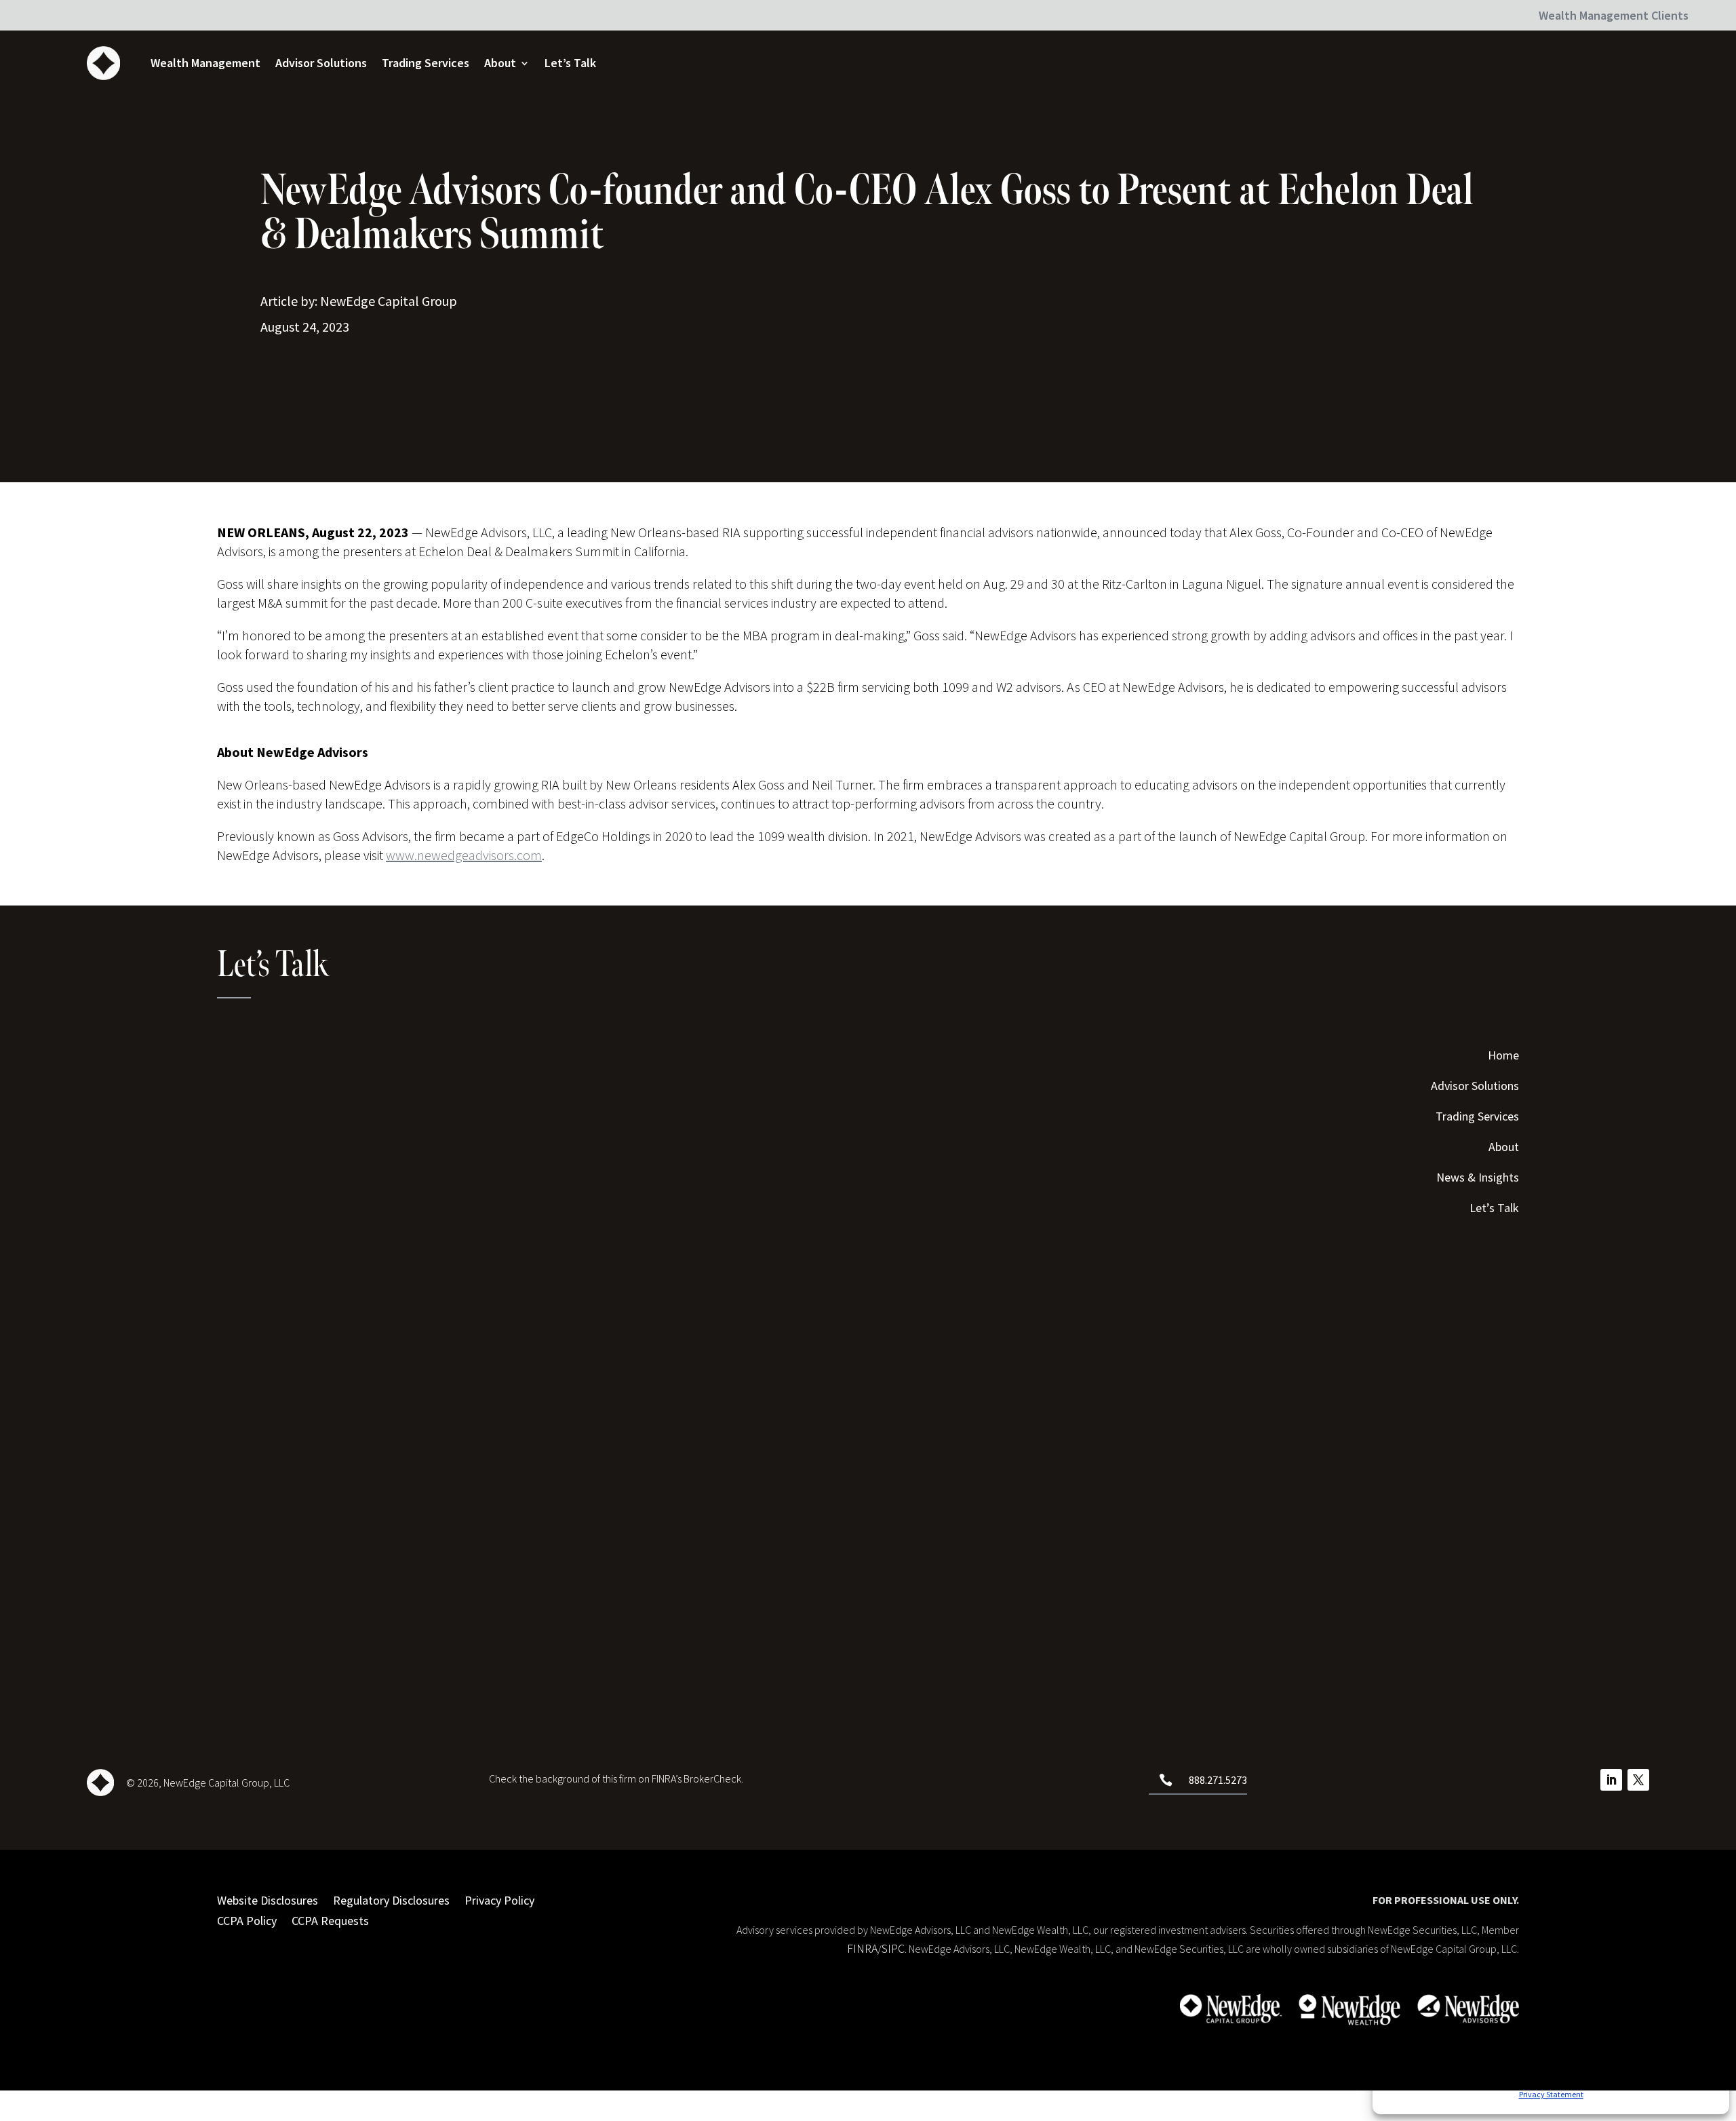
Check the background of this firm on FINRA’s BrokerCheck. (616, 1778)
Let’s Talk (570, 63)
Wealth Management (205, 63)
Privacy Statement (1551, 2094)
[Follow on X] (1638, 1780)
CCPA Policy (247, 1919)
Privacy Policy (499, 1899)
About (500, 63)
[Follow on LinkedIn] (1611, 1780)
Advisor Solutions (321, 63)
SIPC (893, 1948)
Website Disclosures (268, 1899)
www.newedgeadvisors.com (464, 855)
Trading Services (426, 63)
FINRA (862, 1948)
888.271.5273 (1218, 1780)
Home (1503, 1057)
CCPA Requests (330, 1919)
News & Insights (1478, 1179)
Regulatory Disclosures (391, 1899)
